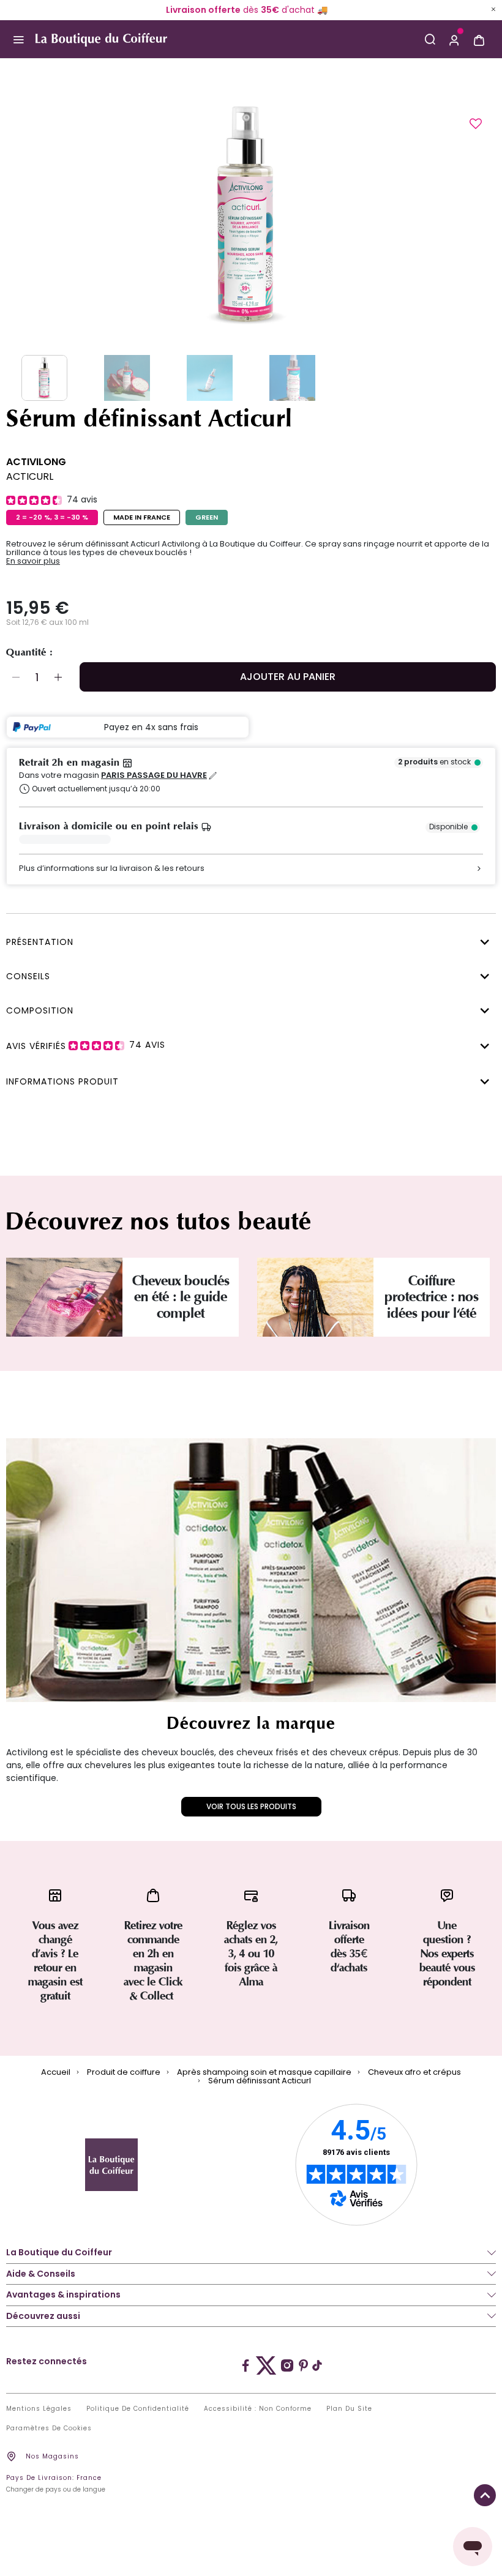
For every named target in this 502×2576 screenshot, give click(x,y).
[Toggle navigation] (18, 39)
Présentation (40, 942)
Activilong (36, 462)
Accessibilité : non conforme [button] (258, 2409)
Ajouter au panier (288, 677)
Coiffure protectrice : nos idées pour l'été (432, 1297)
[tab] (248, 941)
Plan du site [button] (349, 2409)
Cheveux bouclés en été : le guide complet (181, 1297)
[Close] (493, 9)
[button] (454, 39)
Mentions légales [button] (39, 2409)
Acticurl (30, 476)
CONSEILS (28, 976)
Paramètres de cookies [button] (49, 2429)
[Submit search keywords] (430, 39)
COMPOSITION (40, 1010)
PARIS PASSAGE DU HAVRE (154, 775)
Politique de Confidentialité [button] (138, 2409)
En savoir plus (33, 561)
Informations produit (62, 1081)
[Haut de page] (485, 2495)
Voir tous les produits (251, 1806)
